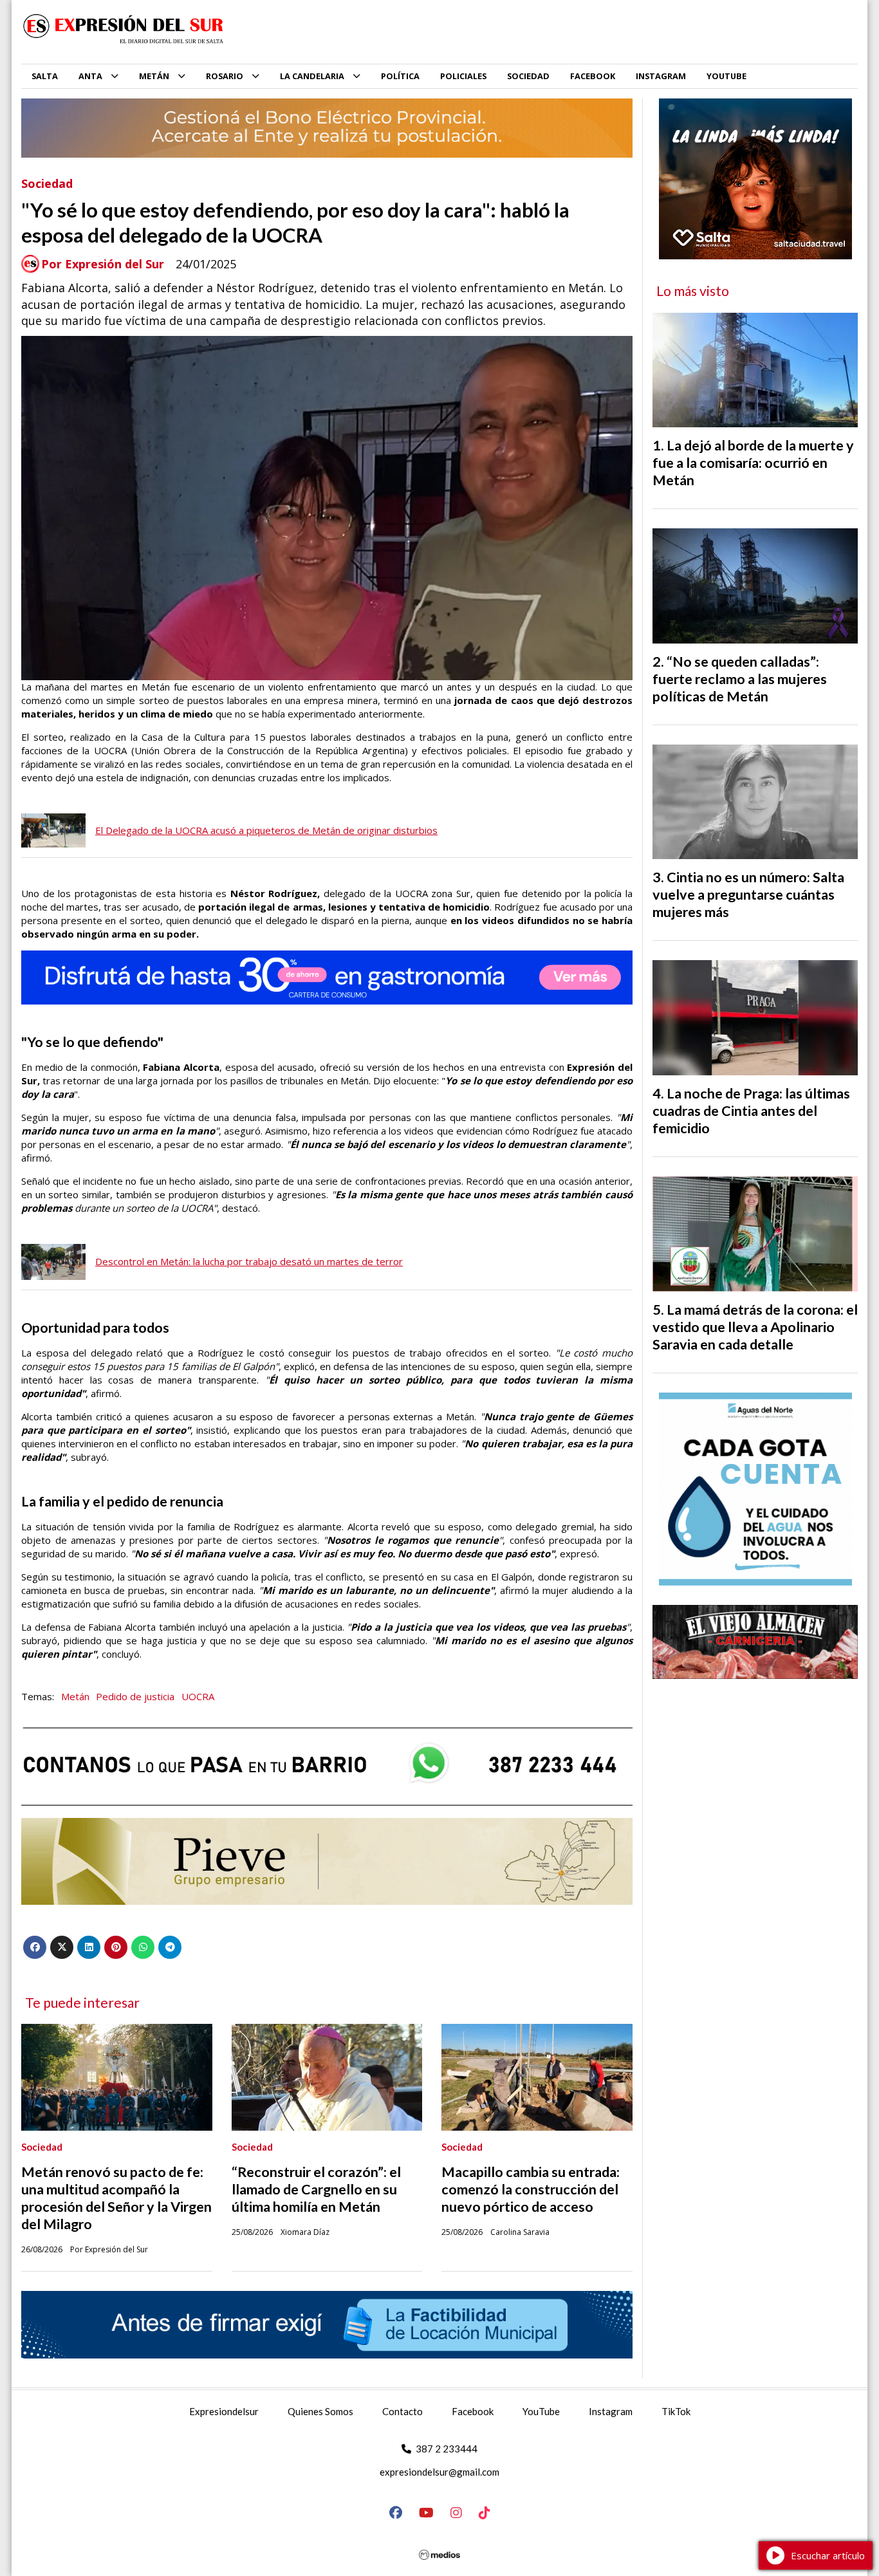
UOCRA (198, 1696)
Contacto (402, 2411)
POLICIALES (463, 76)
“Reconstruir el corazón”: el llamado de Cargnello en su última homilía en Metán (316, 2189)
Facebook (473, 2411)
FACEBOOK (593, 76)
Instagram (611, 2411)
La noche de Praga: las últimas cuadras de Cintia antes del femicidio (751, 1111)
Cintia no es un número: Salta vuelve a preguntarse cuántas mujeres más (748, 894)
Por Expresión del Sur (103, 264)
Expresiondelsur (224, 2411)
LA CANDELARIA (312, 76)
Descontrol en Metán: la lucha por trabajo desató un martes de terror (249, 1261)
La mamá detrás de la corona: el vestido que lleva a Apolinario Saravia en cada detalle (755, 1327)
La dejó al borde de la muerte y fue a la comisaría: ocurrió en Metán (753, 463)
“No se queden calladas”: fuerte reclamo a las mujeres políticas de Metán (740, 679)
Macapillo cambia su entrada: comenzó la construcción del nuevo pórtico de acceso (531, 2189)
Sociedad (47, 183)
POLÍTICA (400, 76)
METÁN (154, 76)
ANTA (90, 76)
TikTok (676, 2411)
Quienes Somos (320, 2411)
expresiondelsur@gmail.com (439, 2472)
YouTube (541, 2411)
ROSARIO (225, 76)
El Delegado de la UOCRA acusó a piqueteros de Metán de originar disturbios (266, 830)
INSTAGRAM (661, 76)
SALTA (45, 76)
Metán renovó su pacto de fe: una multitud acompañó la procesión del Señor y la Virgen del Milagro (116, 2198)
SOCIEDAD (528, 76)
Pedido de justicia (135, 1696)
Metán (75, 1696)
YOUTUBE (726, 76)
